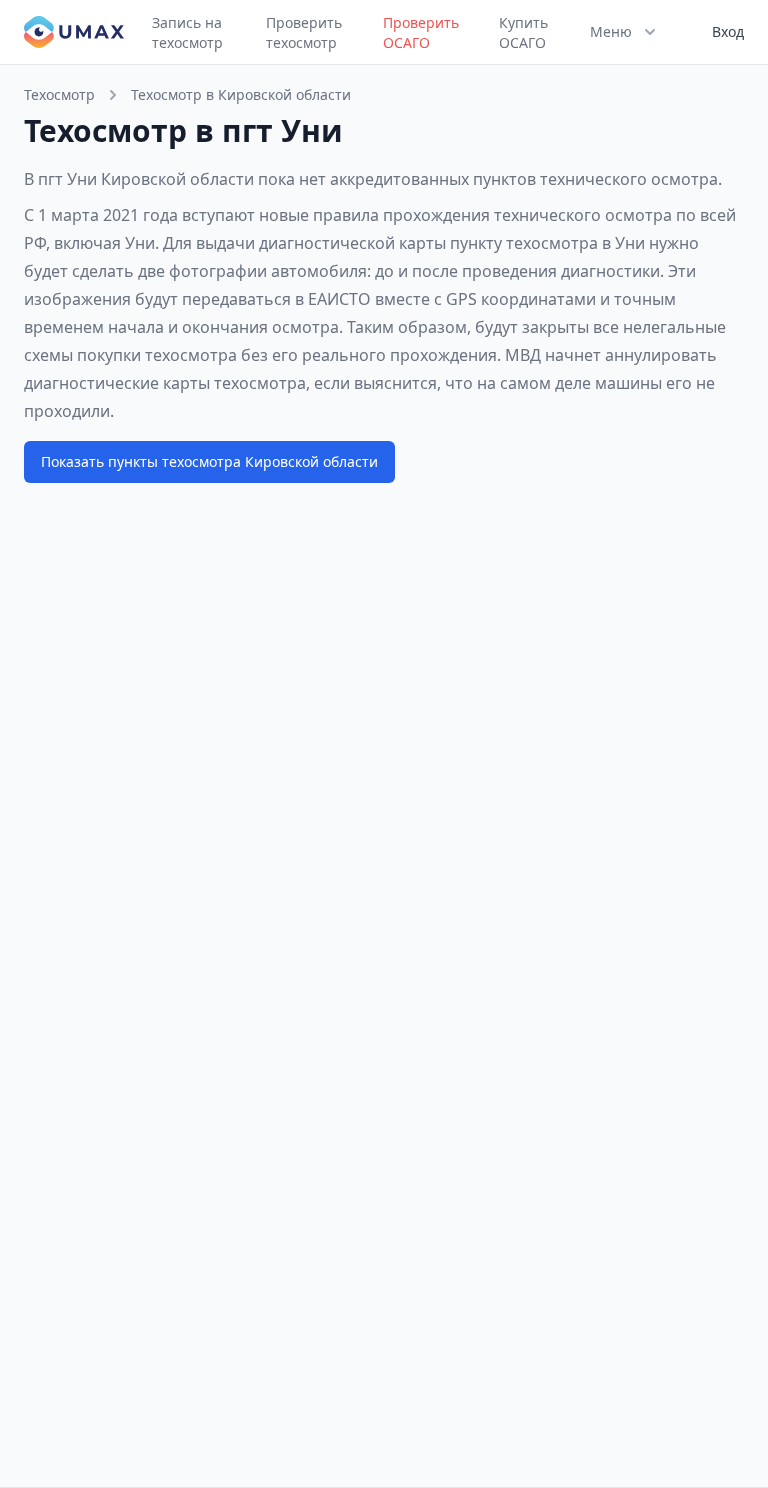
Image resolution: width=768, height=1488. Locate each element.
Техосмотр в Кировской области (241, 94)
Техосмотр (59, 94)
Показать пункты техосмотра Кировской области (209, 461)
